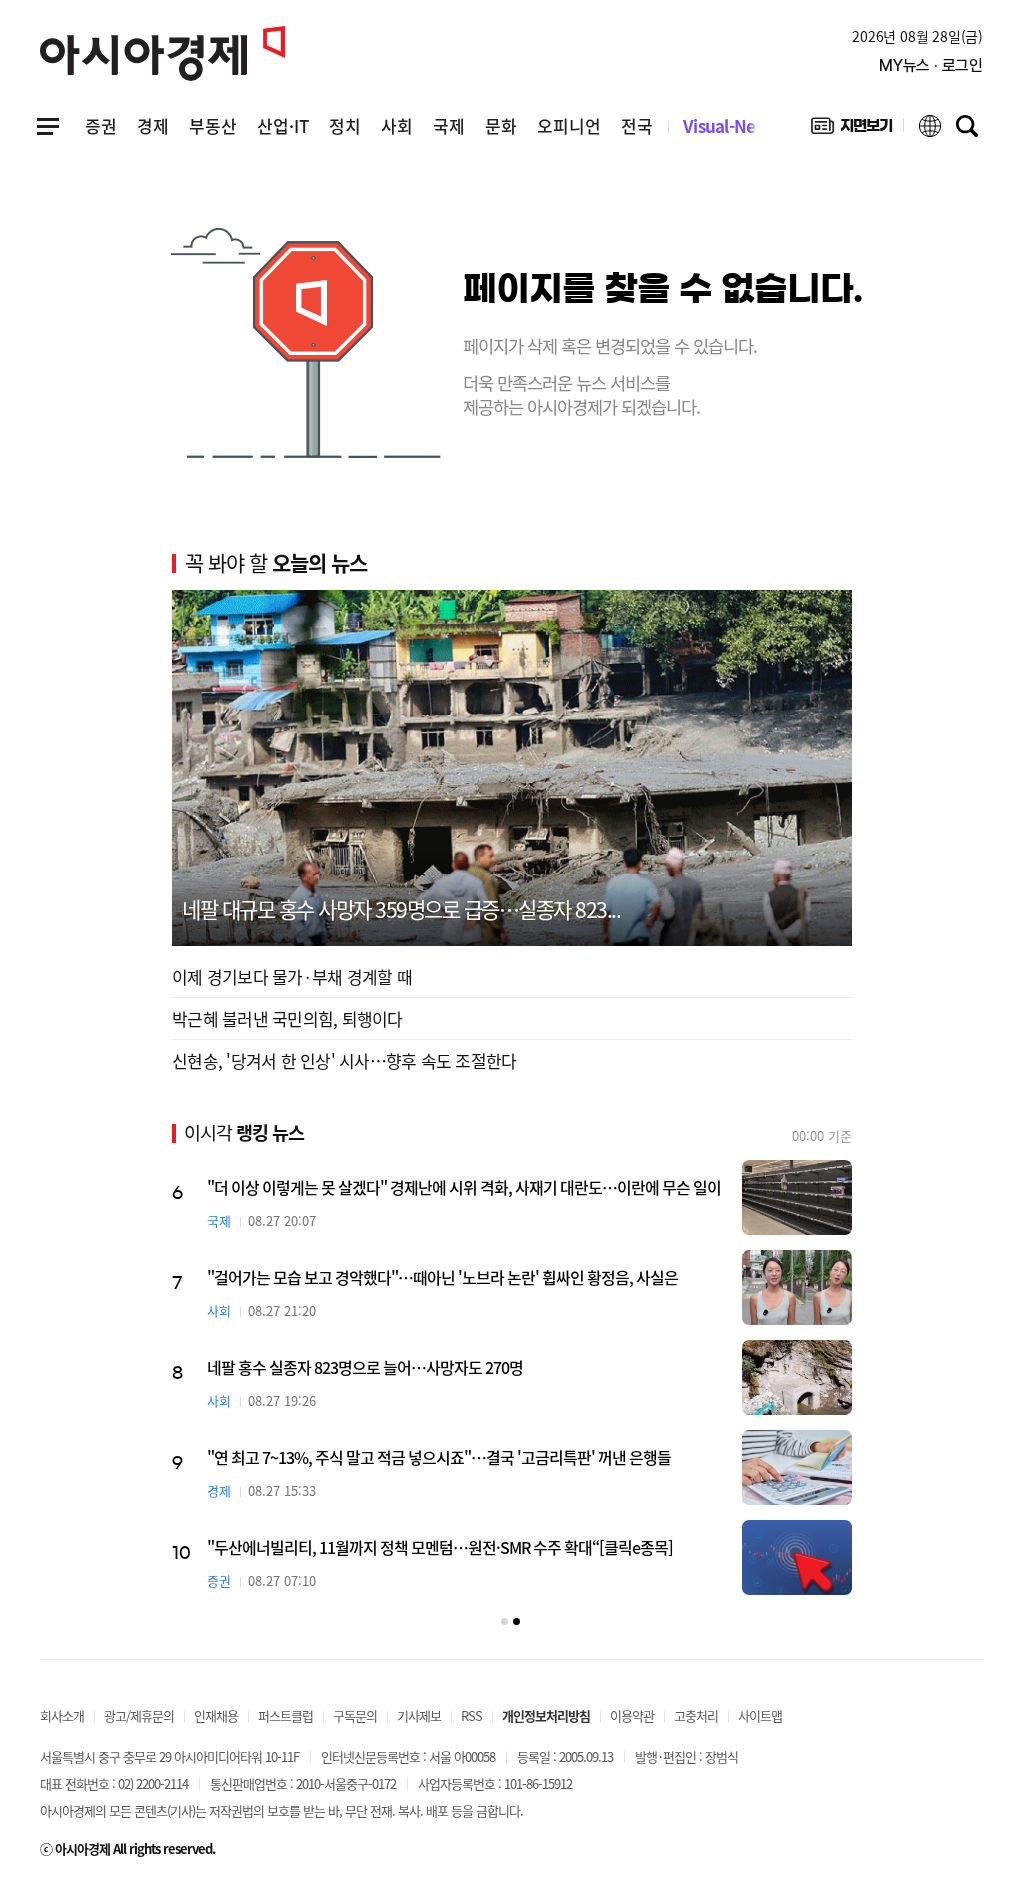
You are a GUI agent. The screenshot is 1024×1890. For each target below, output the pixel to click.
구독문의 (355, 1715)
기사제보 (419, 1715)
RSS (471, 1715)
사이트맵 (760, 1715)
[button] (504, 1621)
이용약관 (632, 1715)
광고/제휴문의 (139, 1715)
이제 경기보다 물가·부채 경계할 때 (292, 976)
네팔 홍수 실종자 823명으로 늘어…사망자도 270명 (365, 1367)
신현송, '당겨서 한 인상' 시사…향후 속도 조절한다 (344, 1060)
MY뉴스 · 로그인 (931, 65)
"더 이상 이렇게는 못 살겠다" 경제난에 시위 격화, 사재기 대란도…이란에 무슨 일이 (464, 1187)
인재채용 (216, 1715)
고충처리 (696, 1715)
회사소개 (62, 1715)
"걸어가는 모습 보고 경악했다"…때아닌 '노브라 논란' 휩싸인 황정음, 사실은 (442, 1277)
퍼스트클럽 (285, 1715)
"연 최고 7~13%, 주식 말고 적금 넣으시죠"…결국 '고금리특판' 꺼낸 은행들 (439, 1457)
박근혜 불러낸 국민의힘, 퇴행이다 (287, 1018)
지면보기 (851, 130)
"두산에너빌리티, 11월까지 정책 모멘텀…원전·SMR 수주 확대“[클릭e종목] (440, 1547)
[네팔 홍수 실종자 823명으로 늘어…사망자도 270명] (797, 1377)
